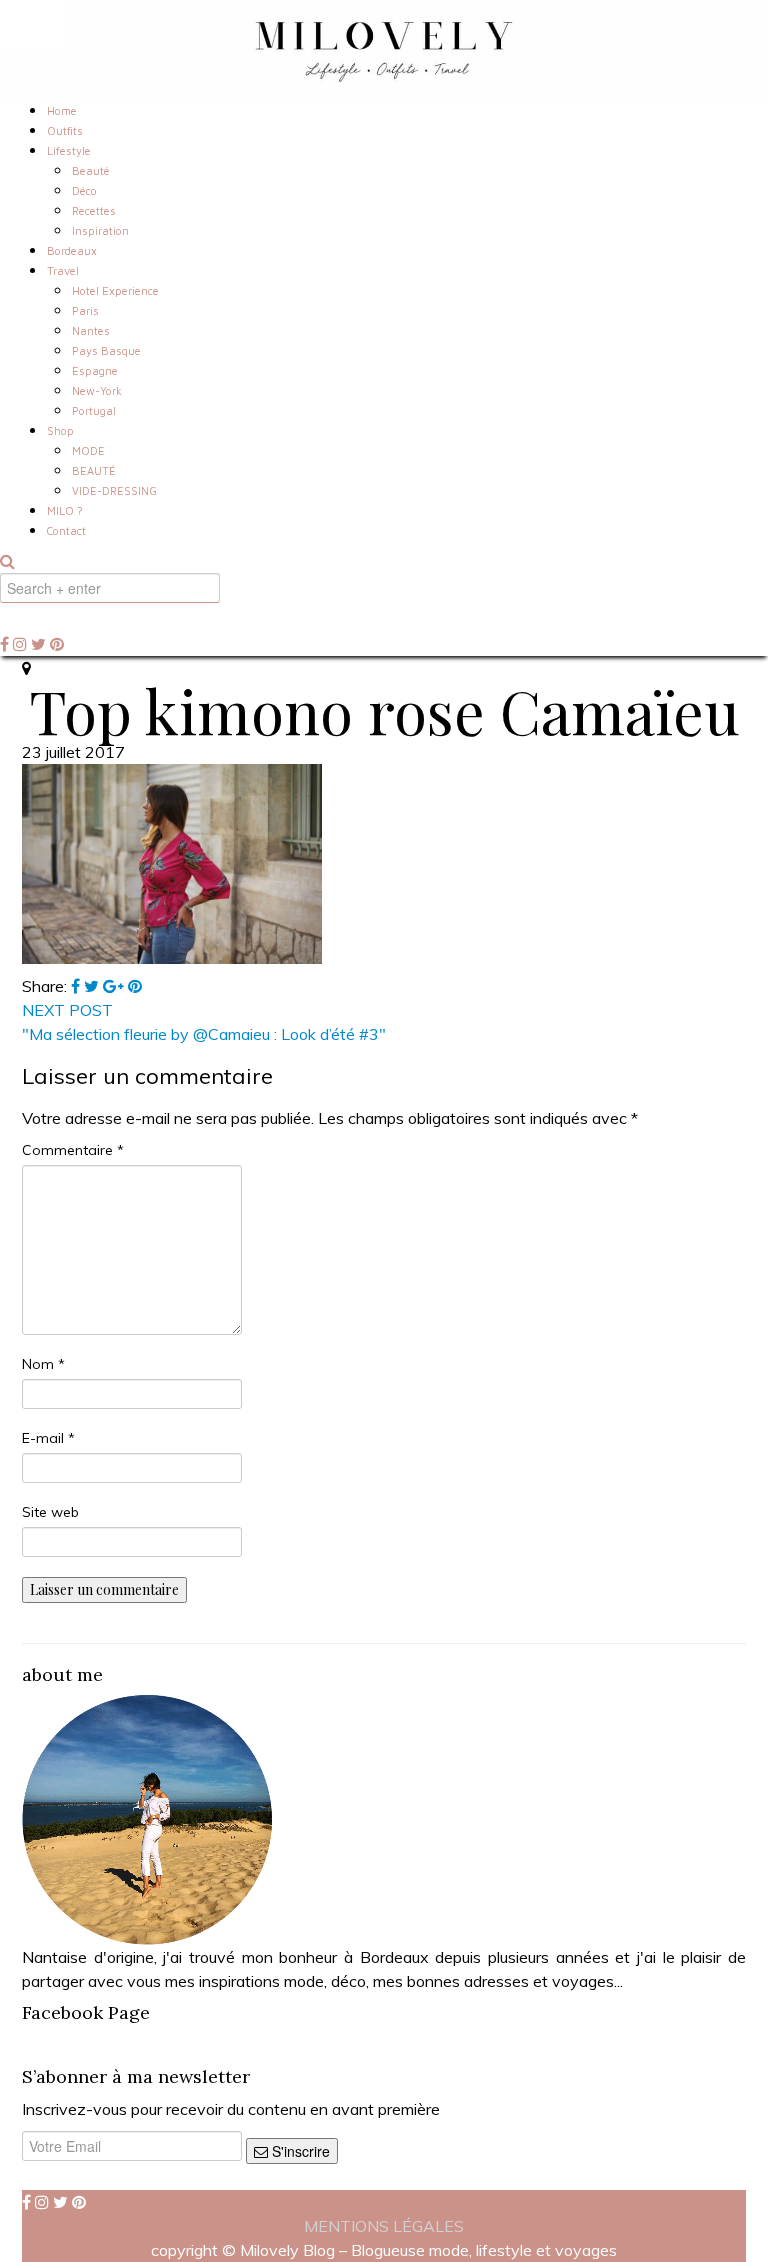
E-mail (48, 1438)
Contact (66, 530)
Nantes (91, 330)
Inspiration (100, 230)
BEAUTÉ (94, 470)
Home (62, 110)
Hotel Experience (115, 290)
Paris (85, 310)
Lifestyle (69, 150)
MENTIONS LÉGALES (384, 2226)
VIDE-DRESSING (114, 490)
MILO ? (65, 510)
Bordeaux (72, 250)
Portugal (94, 410)
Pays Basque (106, 350)
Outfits (65, 130)
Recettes (94, 210)
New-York (97, 390)
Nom (43, 1364)
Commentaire (73, 1150)
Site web (50, 1512)
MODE (88, 450)
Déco (84, 190)
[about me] (147, 1818)
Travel (63, 270)
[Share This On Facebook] (77, 986)
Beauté (91, 170)
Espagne (95, 370)
